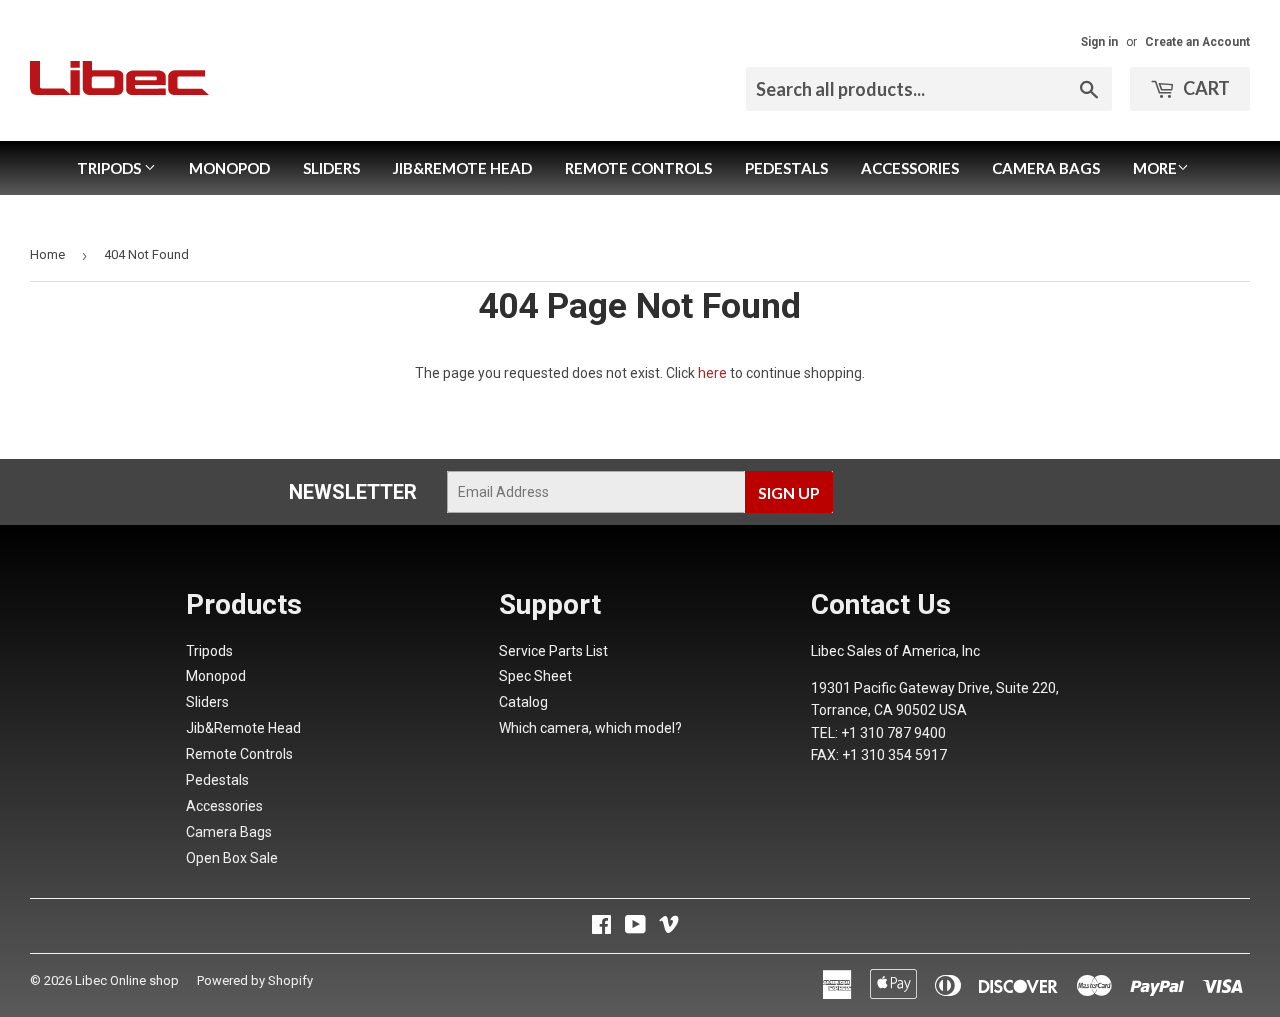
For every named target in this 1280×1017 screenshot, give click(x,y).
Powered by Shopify (255, 980)
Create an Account (1197, 42)
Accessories (910, 168)
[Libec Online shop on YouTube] (635, 927)
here (712, 373)
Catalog (523, 702)
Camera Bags (1046, 168)
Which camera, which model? (590, 728)
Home (47, 254)
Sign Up (789, 492)
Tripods (110, 168)
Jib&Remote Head (462, 168)
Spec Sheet (535, 676)
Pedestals (786, 168)
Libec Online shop (127, 980)
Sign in (1099, 42)
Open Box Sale (232, 858)
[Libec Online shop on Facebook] (601, 927)
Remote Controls (638, 168)
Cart (1205, 88)
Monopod (229, 168)
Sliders (331, 168)
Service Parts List (553, 651)
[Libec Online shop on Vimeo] (669, 927)
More (1155, 168)
